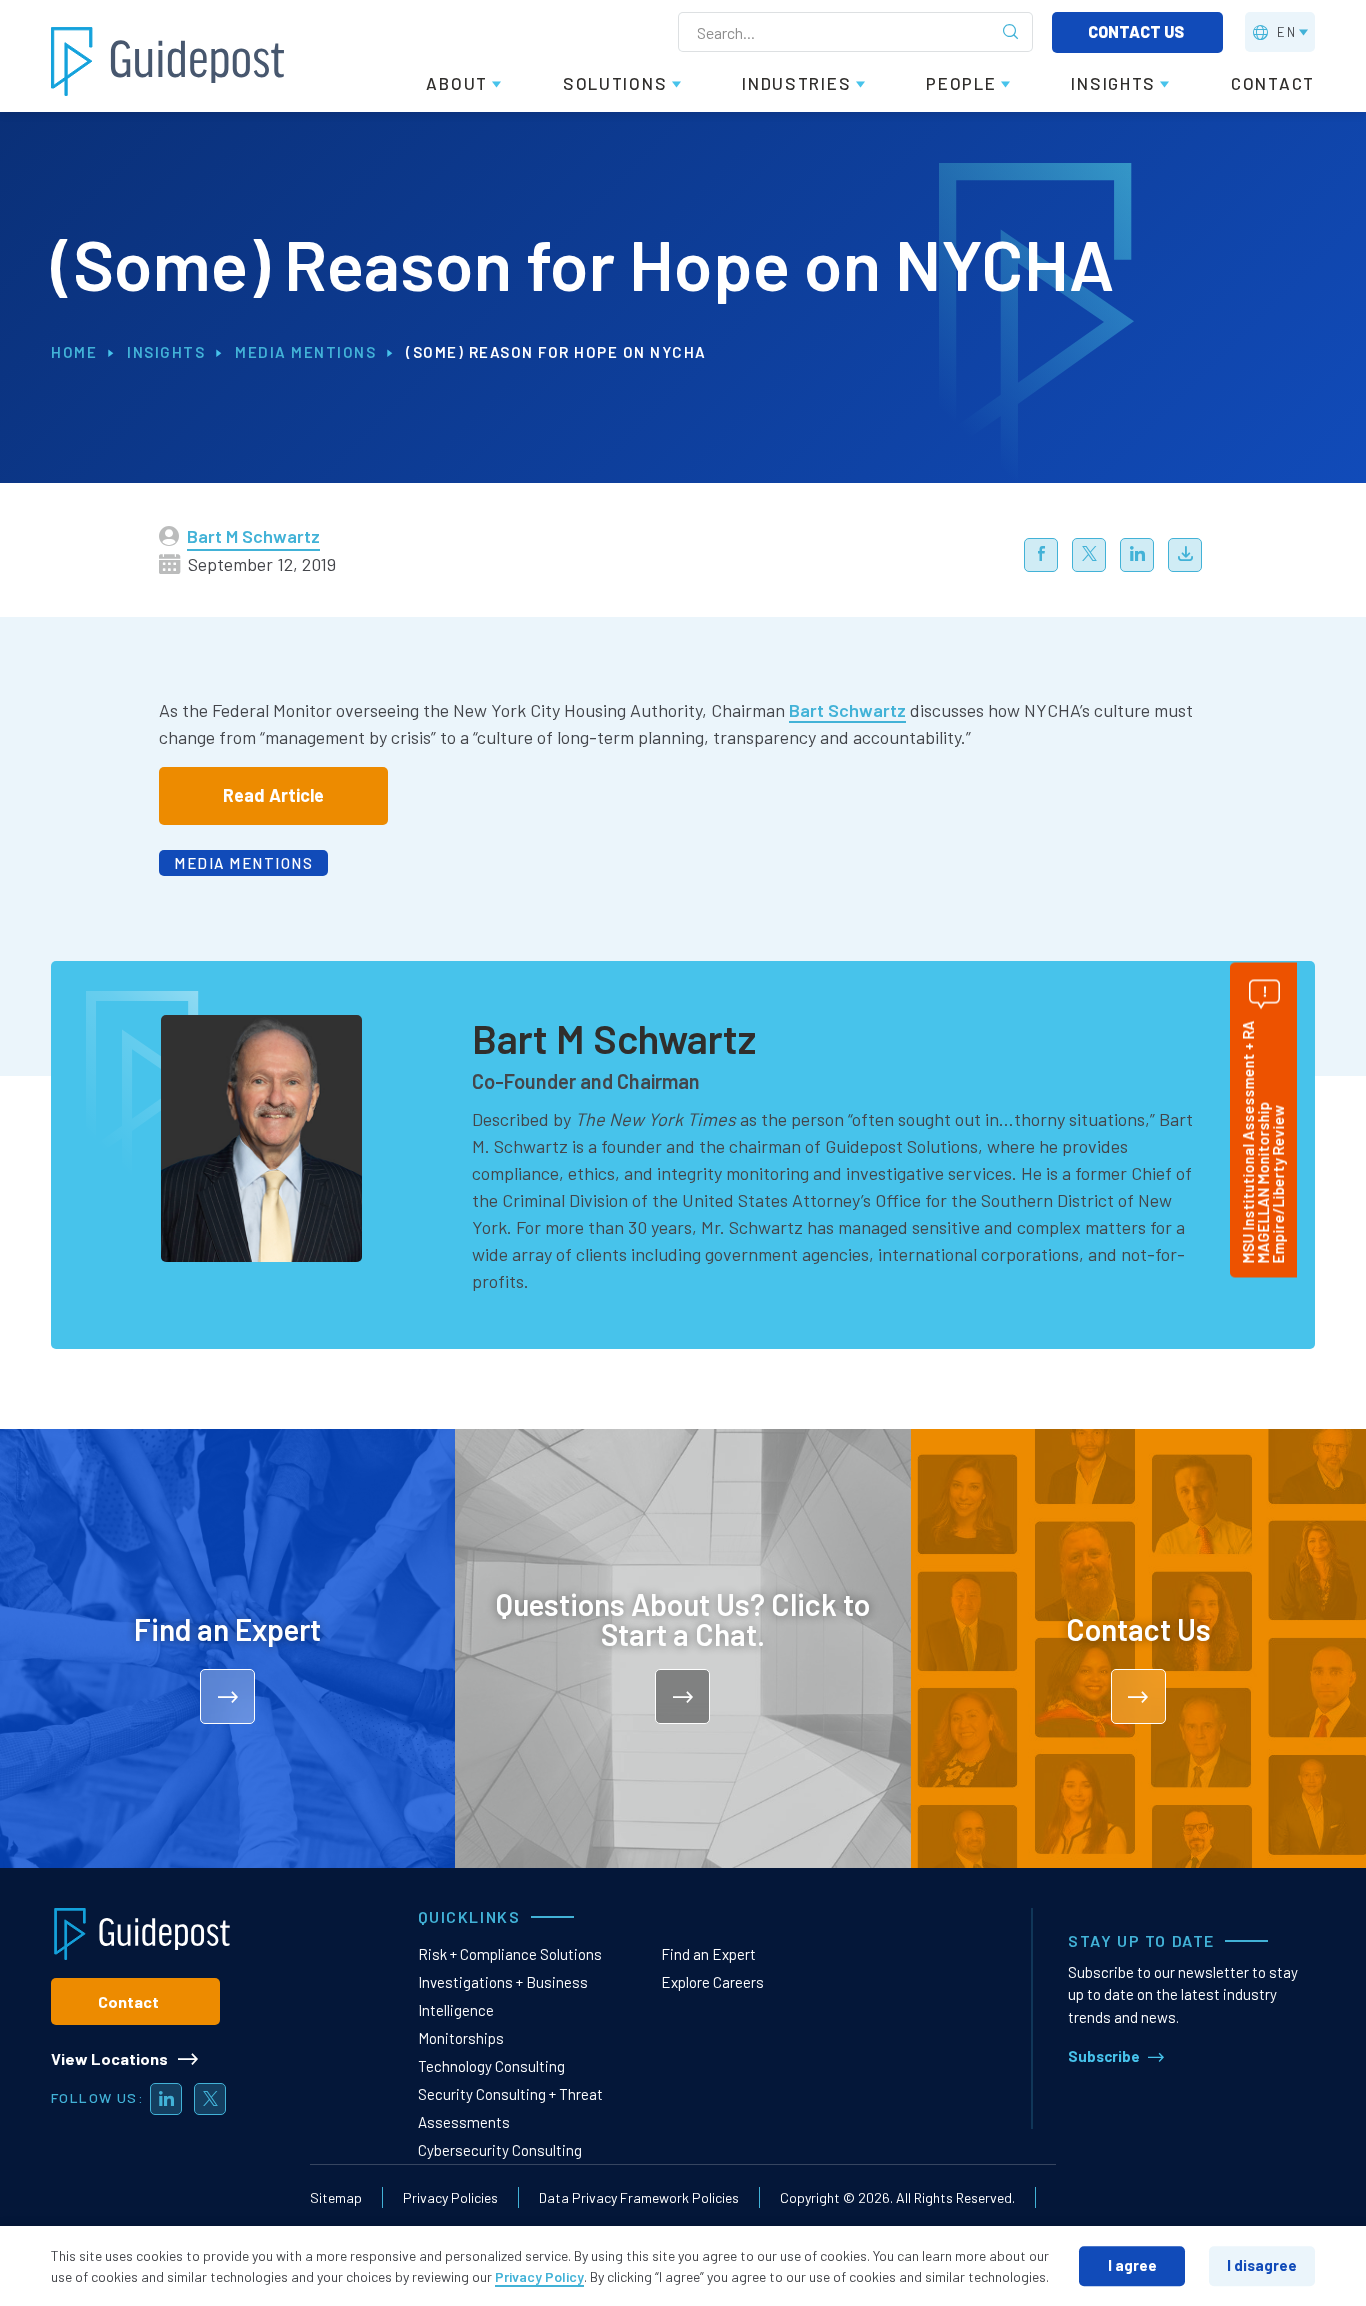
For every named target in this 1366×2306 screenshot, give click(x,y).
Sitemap (336, 2197)
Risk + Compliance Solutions (510, 1954)
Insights (166, 352)
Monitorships (461, 2038)
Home (74, 352)
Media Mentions (305, 352)
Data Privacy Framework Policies (639, 2197)
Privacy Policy (539, 2276)
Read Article (273, 795)
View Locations (109, 2058)
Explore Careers (712, 1982)
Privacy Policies (450, 2197)
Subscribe (1104, 2056)
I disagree (1262, 2265)
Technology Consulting (491, 2066)
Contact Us (1137, 31)
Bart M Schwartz (253, 536)
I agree (1132, 2265)
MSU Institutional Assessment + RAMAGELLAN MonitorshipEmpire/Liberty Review (1263, 1142)
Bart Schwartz (847, 710)
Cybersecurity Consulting (500, 2150)
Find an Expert (708, 1954)
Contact (128, 2001)
